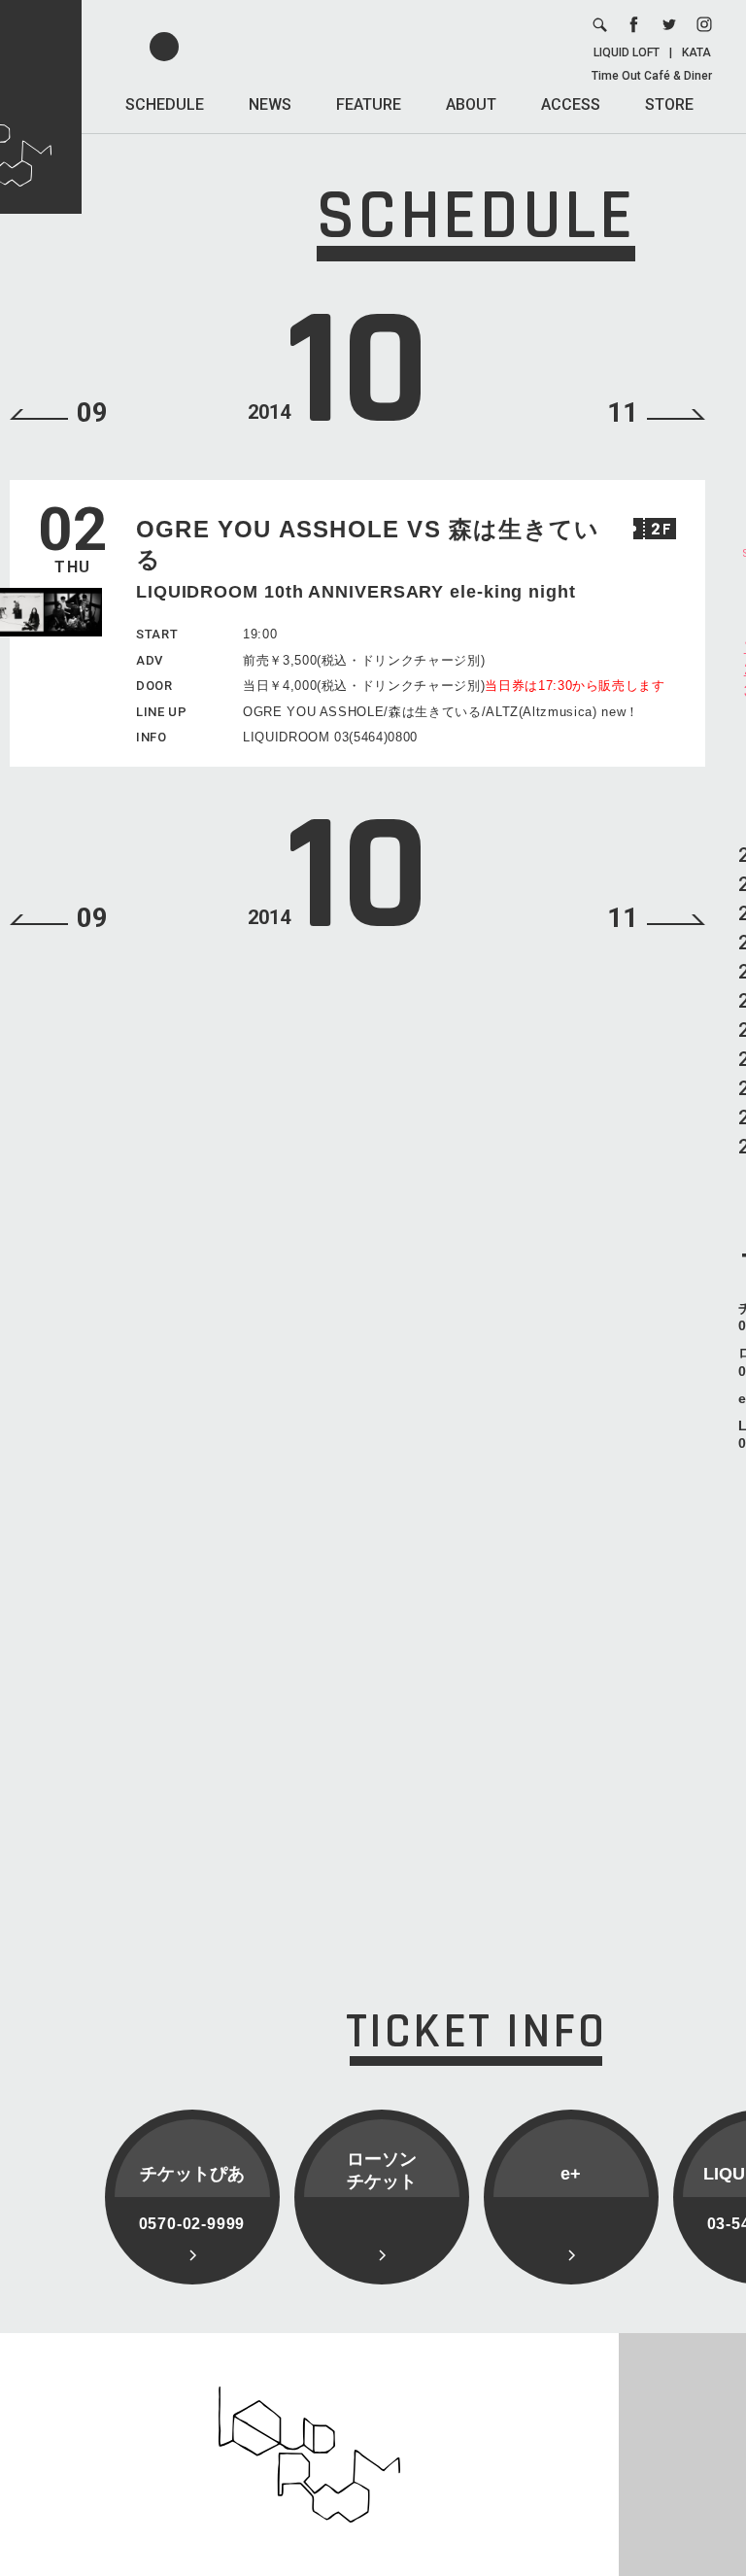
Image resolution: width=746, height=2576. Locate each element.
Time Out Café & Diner (652, 76)
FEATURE (369, 104)
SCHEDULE (165, 104)
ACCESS (571, 104)
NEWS (270, 104)
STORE (669, 104)
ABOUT (471, 104)
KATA (696, 52)
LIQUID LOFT (627, 52)
